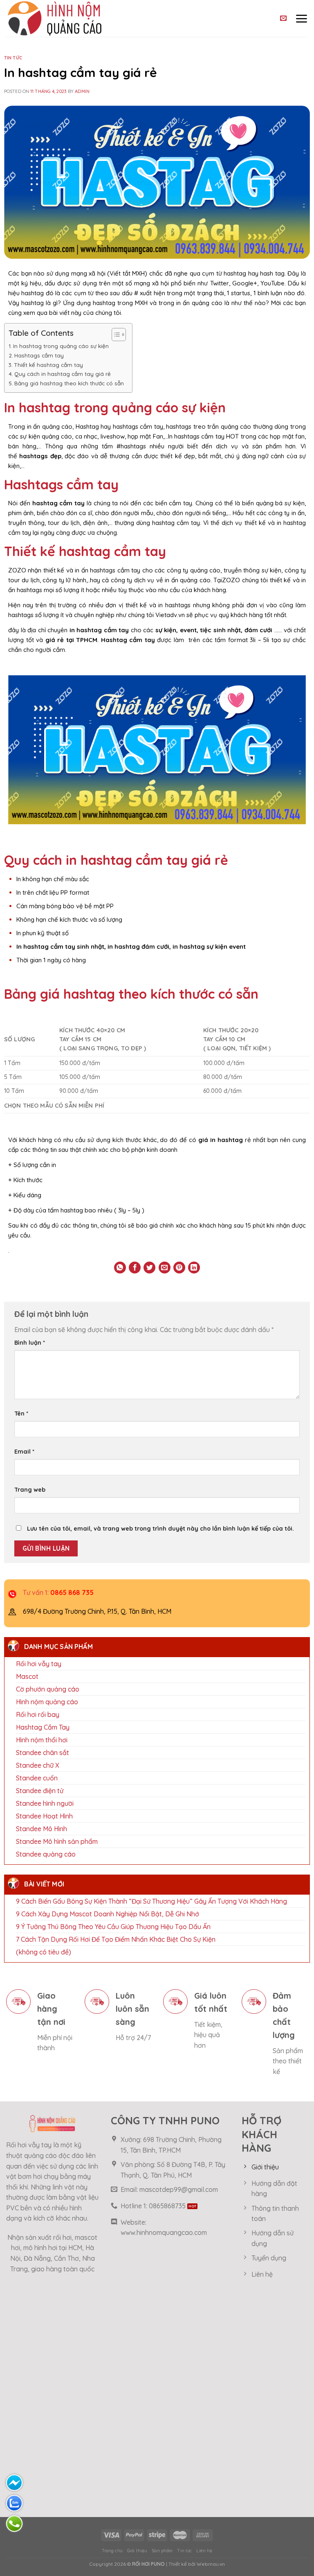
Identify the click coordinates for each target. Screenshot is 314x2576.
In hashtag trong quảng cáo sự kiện (61, 346)
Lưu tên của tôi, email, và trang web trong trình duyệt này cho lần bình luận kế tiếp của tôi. (160, 1529)
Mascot (27, 1677)
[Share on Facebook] (135, 1268)
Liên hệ (204, 2551)
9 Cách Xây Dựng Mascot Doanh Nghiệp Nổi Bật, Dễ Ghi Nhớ (108, 1914)
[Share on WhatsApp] (120, 1268)
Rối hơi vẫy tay (39, 1664)
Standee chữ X (38, 1766)
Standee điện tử (40, 1791)
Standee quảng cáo (46, 1855)
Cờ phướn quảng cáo (48, 1689)
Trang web (30, 1490)
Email (24, 1452)
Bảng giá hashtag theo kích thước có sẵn (69, 383)
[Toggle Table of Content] (115, 335)
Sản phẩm (162, 2551)
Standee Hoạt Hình (44, 1816)
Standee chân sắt (43, 1753)
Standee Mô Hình (41, 1829)
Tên (21, 1414)
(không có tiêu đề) (44, 1952)
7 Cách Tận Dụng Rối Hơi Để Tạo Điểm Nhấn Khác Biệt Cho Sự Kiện (116, 1940)
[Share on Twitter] (149, 1268)
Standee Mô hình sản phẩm (57, 1842)
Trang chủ (112, 2551)
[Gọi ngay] (14, 2524)
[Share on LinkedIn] (194, 1268)
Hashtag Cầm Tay (43, 1728)
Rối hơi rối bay (38, 1715)
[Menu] (301, 18)
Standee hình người (45, 1804)
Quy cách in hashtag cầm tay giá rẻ (63, 374)
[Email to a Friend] (165, 1268)
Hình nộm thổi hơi (42, 1740)
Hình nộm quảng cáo (47, 1702)
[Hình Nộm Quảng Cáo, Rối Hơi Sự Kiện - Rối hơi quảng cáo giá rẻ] (73, 18)
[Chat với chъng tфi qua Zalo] (14, 2503)
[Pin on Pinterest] (179, 1268)
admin (82, 91)
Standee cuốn (37, 1778)
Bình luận (30, 1343)
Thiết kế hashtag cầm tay (48, 365)
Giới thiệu (137, 2551)
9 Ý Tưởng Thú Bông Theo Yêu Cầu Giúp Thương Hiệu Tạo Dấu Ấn (113, 1927)
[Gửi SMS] (14, 2483)
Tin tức (13, 58)
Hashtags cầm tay (39, 355)
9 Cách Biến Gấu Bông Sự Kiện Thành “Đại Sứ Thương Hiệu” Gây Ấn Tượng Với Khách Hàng (151, 1902)
